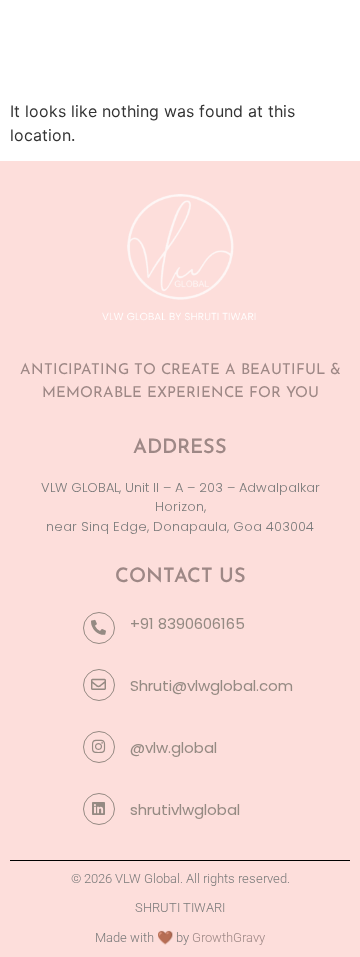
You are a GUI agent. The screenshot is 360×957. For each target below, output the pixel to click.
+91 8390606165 (187, 623)
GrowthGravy (228, 937)
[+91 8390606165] (99, 628)
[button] (327, 43)
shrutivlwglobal (185, 809)
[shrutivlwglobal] (99, 809)
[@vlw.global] (99, 747)
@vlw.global (173, 747)
